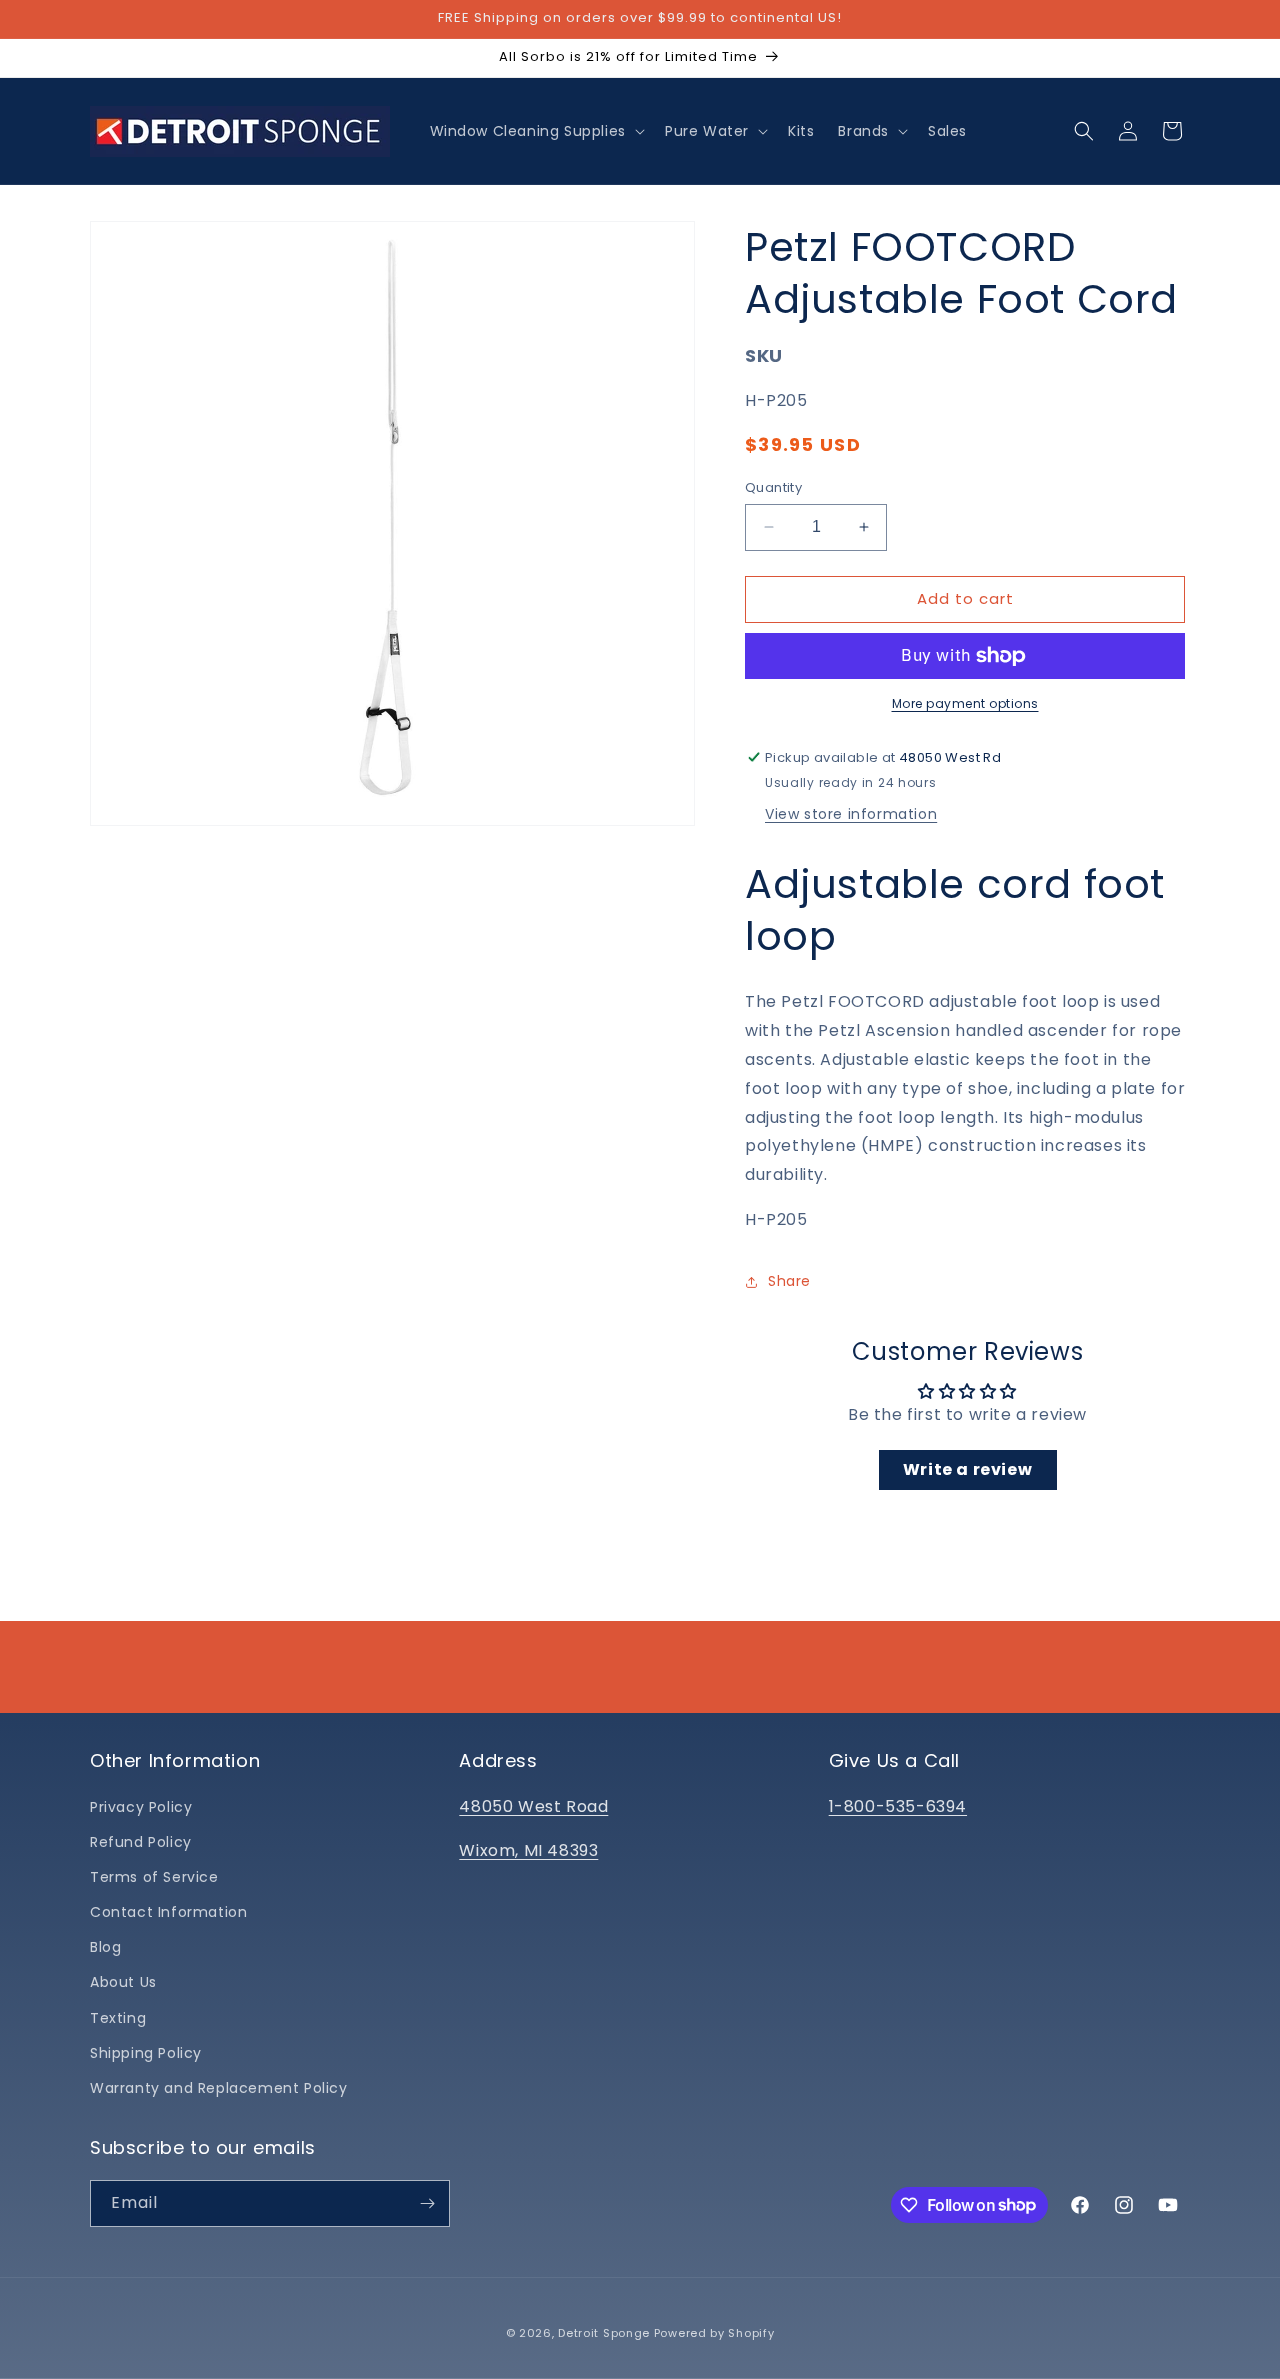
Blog (105, 1947)
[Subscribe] (427, 2203)
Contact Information (168, 1912)
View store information (851, 814)
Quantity (773, 487)
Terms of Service (154, 1877)
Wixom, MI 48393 (528, 1850)
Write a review (967, 1469)
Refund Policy (141, 1842)
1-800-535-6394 (898, 1806)
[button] (535, 131)
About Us (123, 1982)
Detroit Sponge (604, 2333)
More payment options (965, 703)
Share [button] (789, 1281)
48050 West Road (533, 1806)
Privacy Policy (141, 1807)
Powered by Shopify (714, 2333)
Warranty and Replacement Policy (219, 2088)
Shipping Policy (146, 2053)
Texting (118, 2018)
